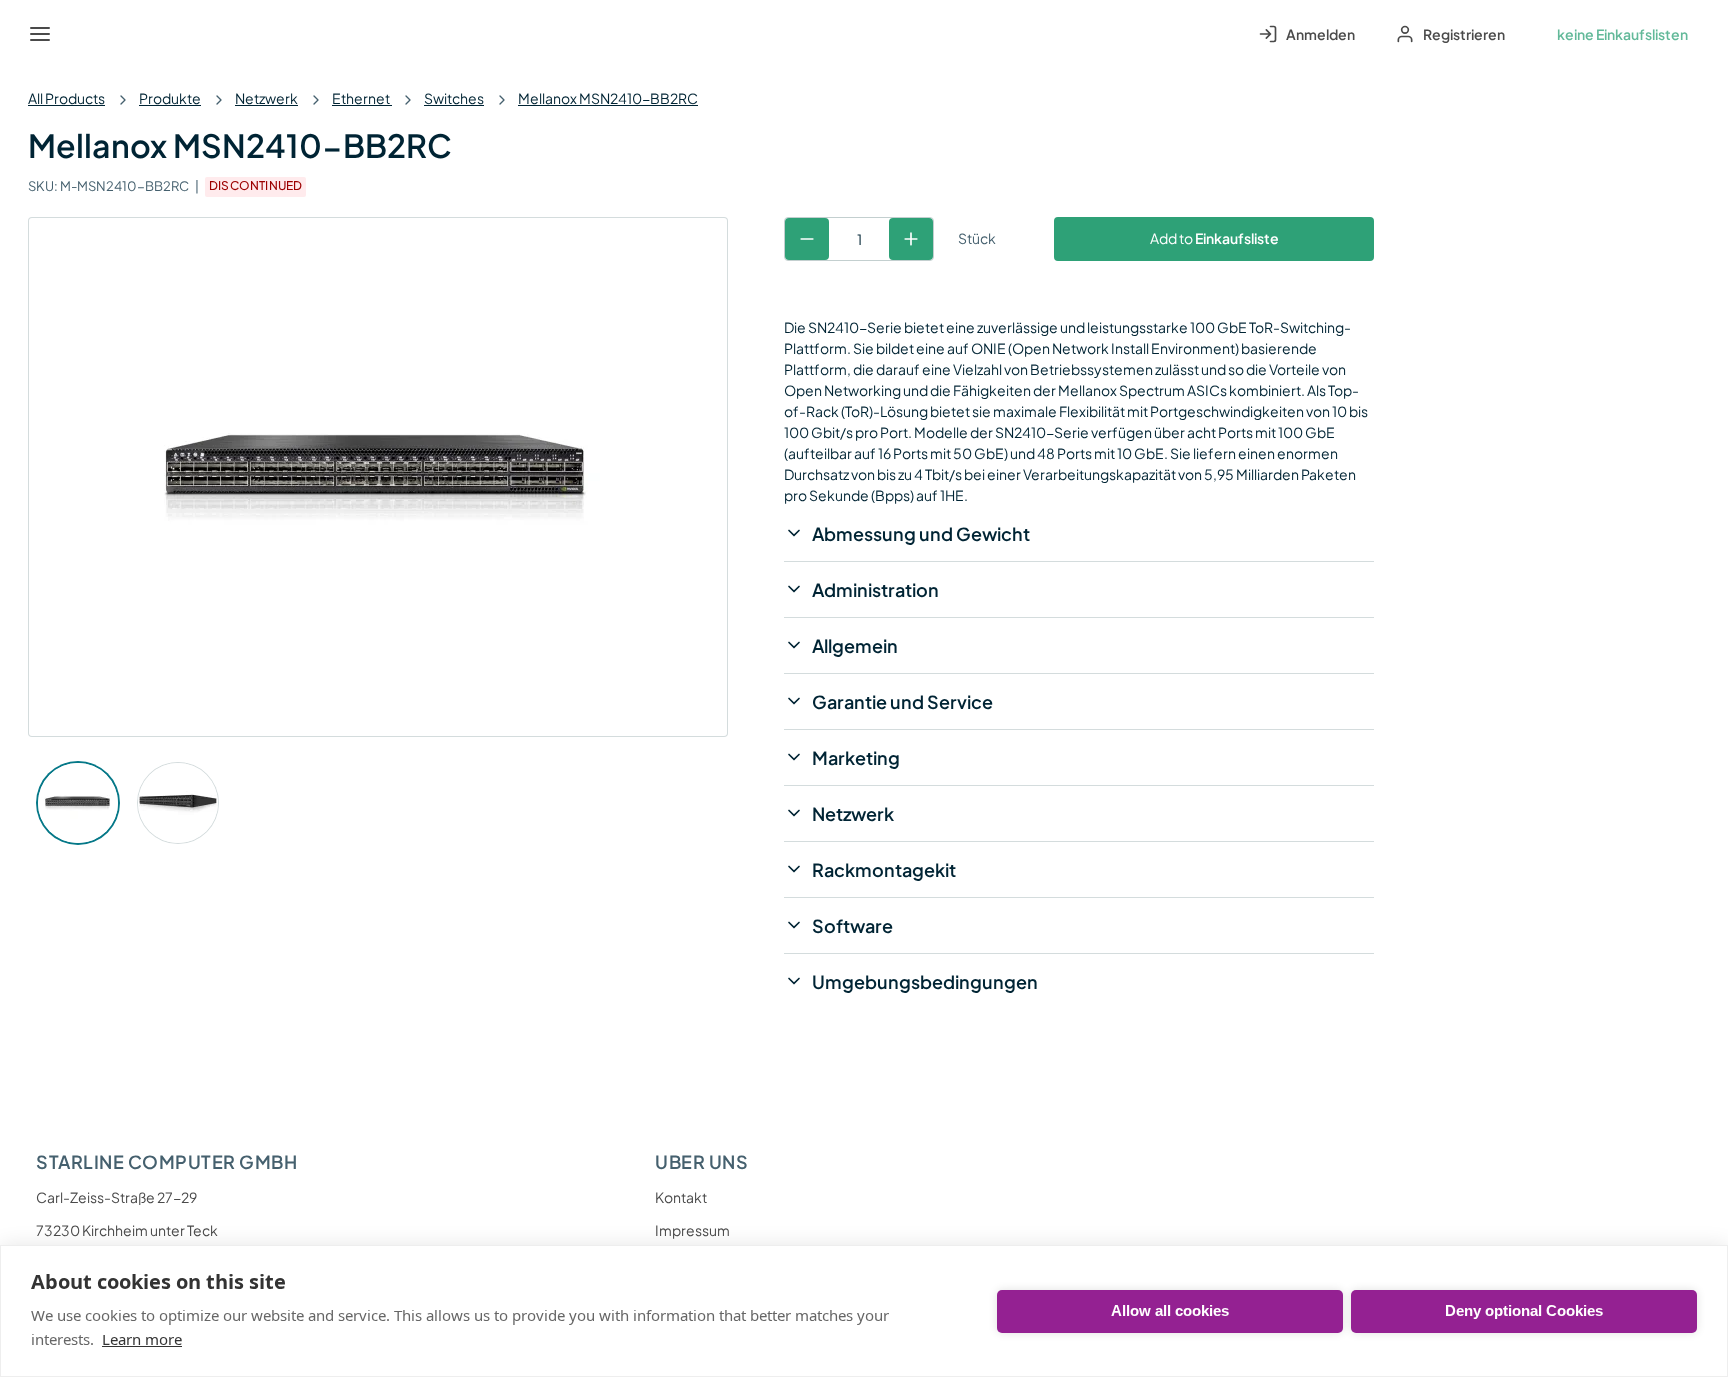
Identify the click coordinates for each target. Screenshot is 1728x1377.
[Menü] (40, 34)
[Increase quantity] (911, 239)
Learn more (142, 1339)
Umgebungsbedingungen (925, 981)
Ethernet (362, 98)
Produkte (170, 98)
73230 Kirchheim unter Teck (127, 1230)
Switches (454, 98)
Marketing (856, 757)
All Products (66, 98)
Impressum (692, 1230)
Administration (875, 589)
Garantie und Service (902, 701)
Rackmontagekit (884, 869)
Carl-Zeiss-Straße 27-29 (116, 1197)
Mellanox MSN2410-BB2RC (608, 98)
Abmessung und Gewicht (921, 533)
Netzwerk (266, 98)
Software (852, 925)
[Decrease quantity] (807, 239)
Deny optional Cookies (1524, 1310)
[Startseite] (86, 34)
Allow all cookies (1170, 1310)
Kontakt (681, 1197)
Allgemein (855, 645)
